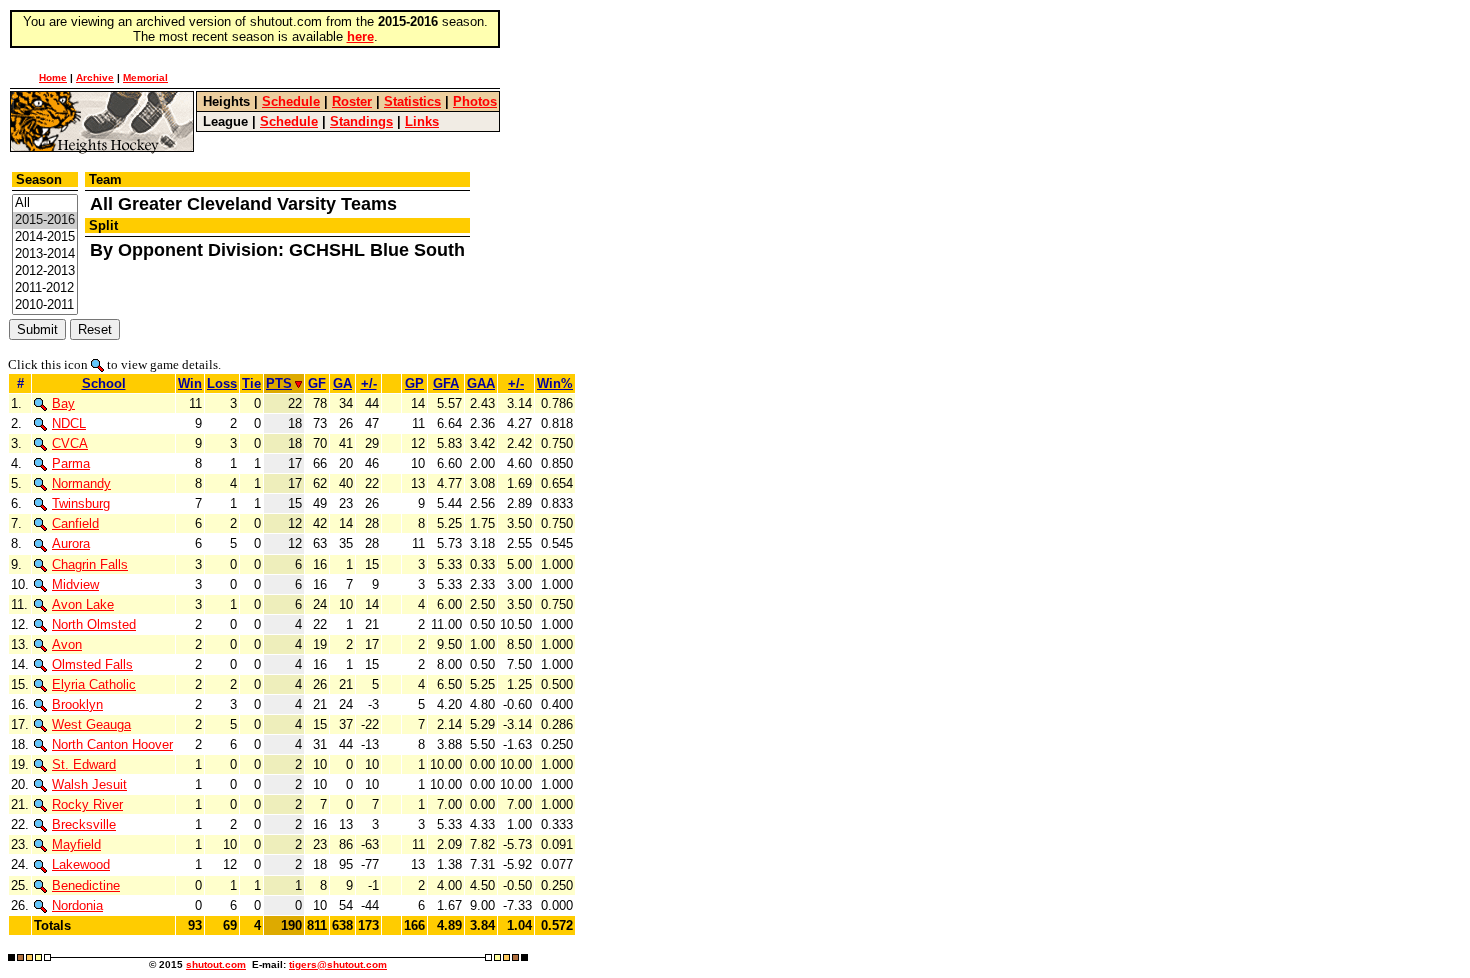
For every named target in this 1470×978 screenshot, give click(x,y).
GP (414, 383)
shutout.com (216, 964)
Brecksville (84, 824)
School (104, 383)
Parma (71, 463)
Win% (555, 383)
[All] (45, 203)
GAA (481, 383)
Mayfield (76, 844)
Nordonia (77, 905)
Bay (63, 403)
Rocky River (87, 804)
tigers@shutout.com (338, 964)
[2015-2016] (45, 220)
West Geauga (91, 724)
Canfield (75, 523)
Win (190, 383)
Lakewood (81, 864)
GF (317, 383)
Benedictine (86, 885)
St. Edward (84, 764)
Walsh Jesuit (89, 784)
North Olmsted (94, 624)
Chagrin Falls (90, 564)
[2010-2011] (45, 305)
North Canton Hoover (112, 744)
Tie (251, 383)
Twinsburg (81, 503)
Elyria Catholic (94, 684)
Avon (67, 644)
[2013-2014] (45, 254)
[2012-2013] (45, 271)
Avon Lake (83, 604)
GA (342, 383)
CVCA (70, 443)
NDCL (69, 423)
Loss (222, 383)
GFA (446, 383)
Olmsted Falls (92, 664)
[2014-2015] (45, 237)
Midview (75, 584)
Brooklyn (77, 704)
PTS (279, 383)
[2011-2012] (45, 288)
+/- (369, 383)
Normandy (81, 483)
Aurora (71, 543)
